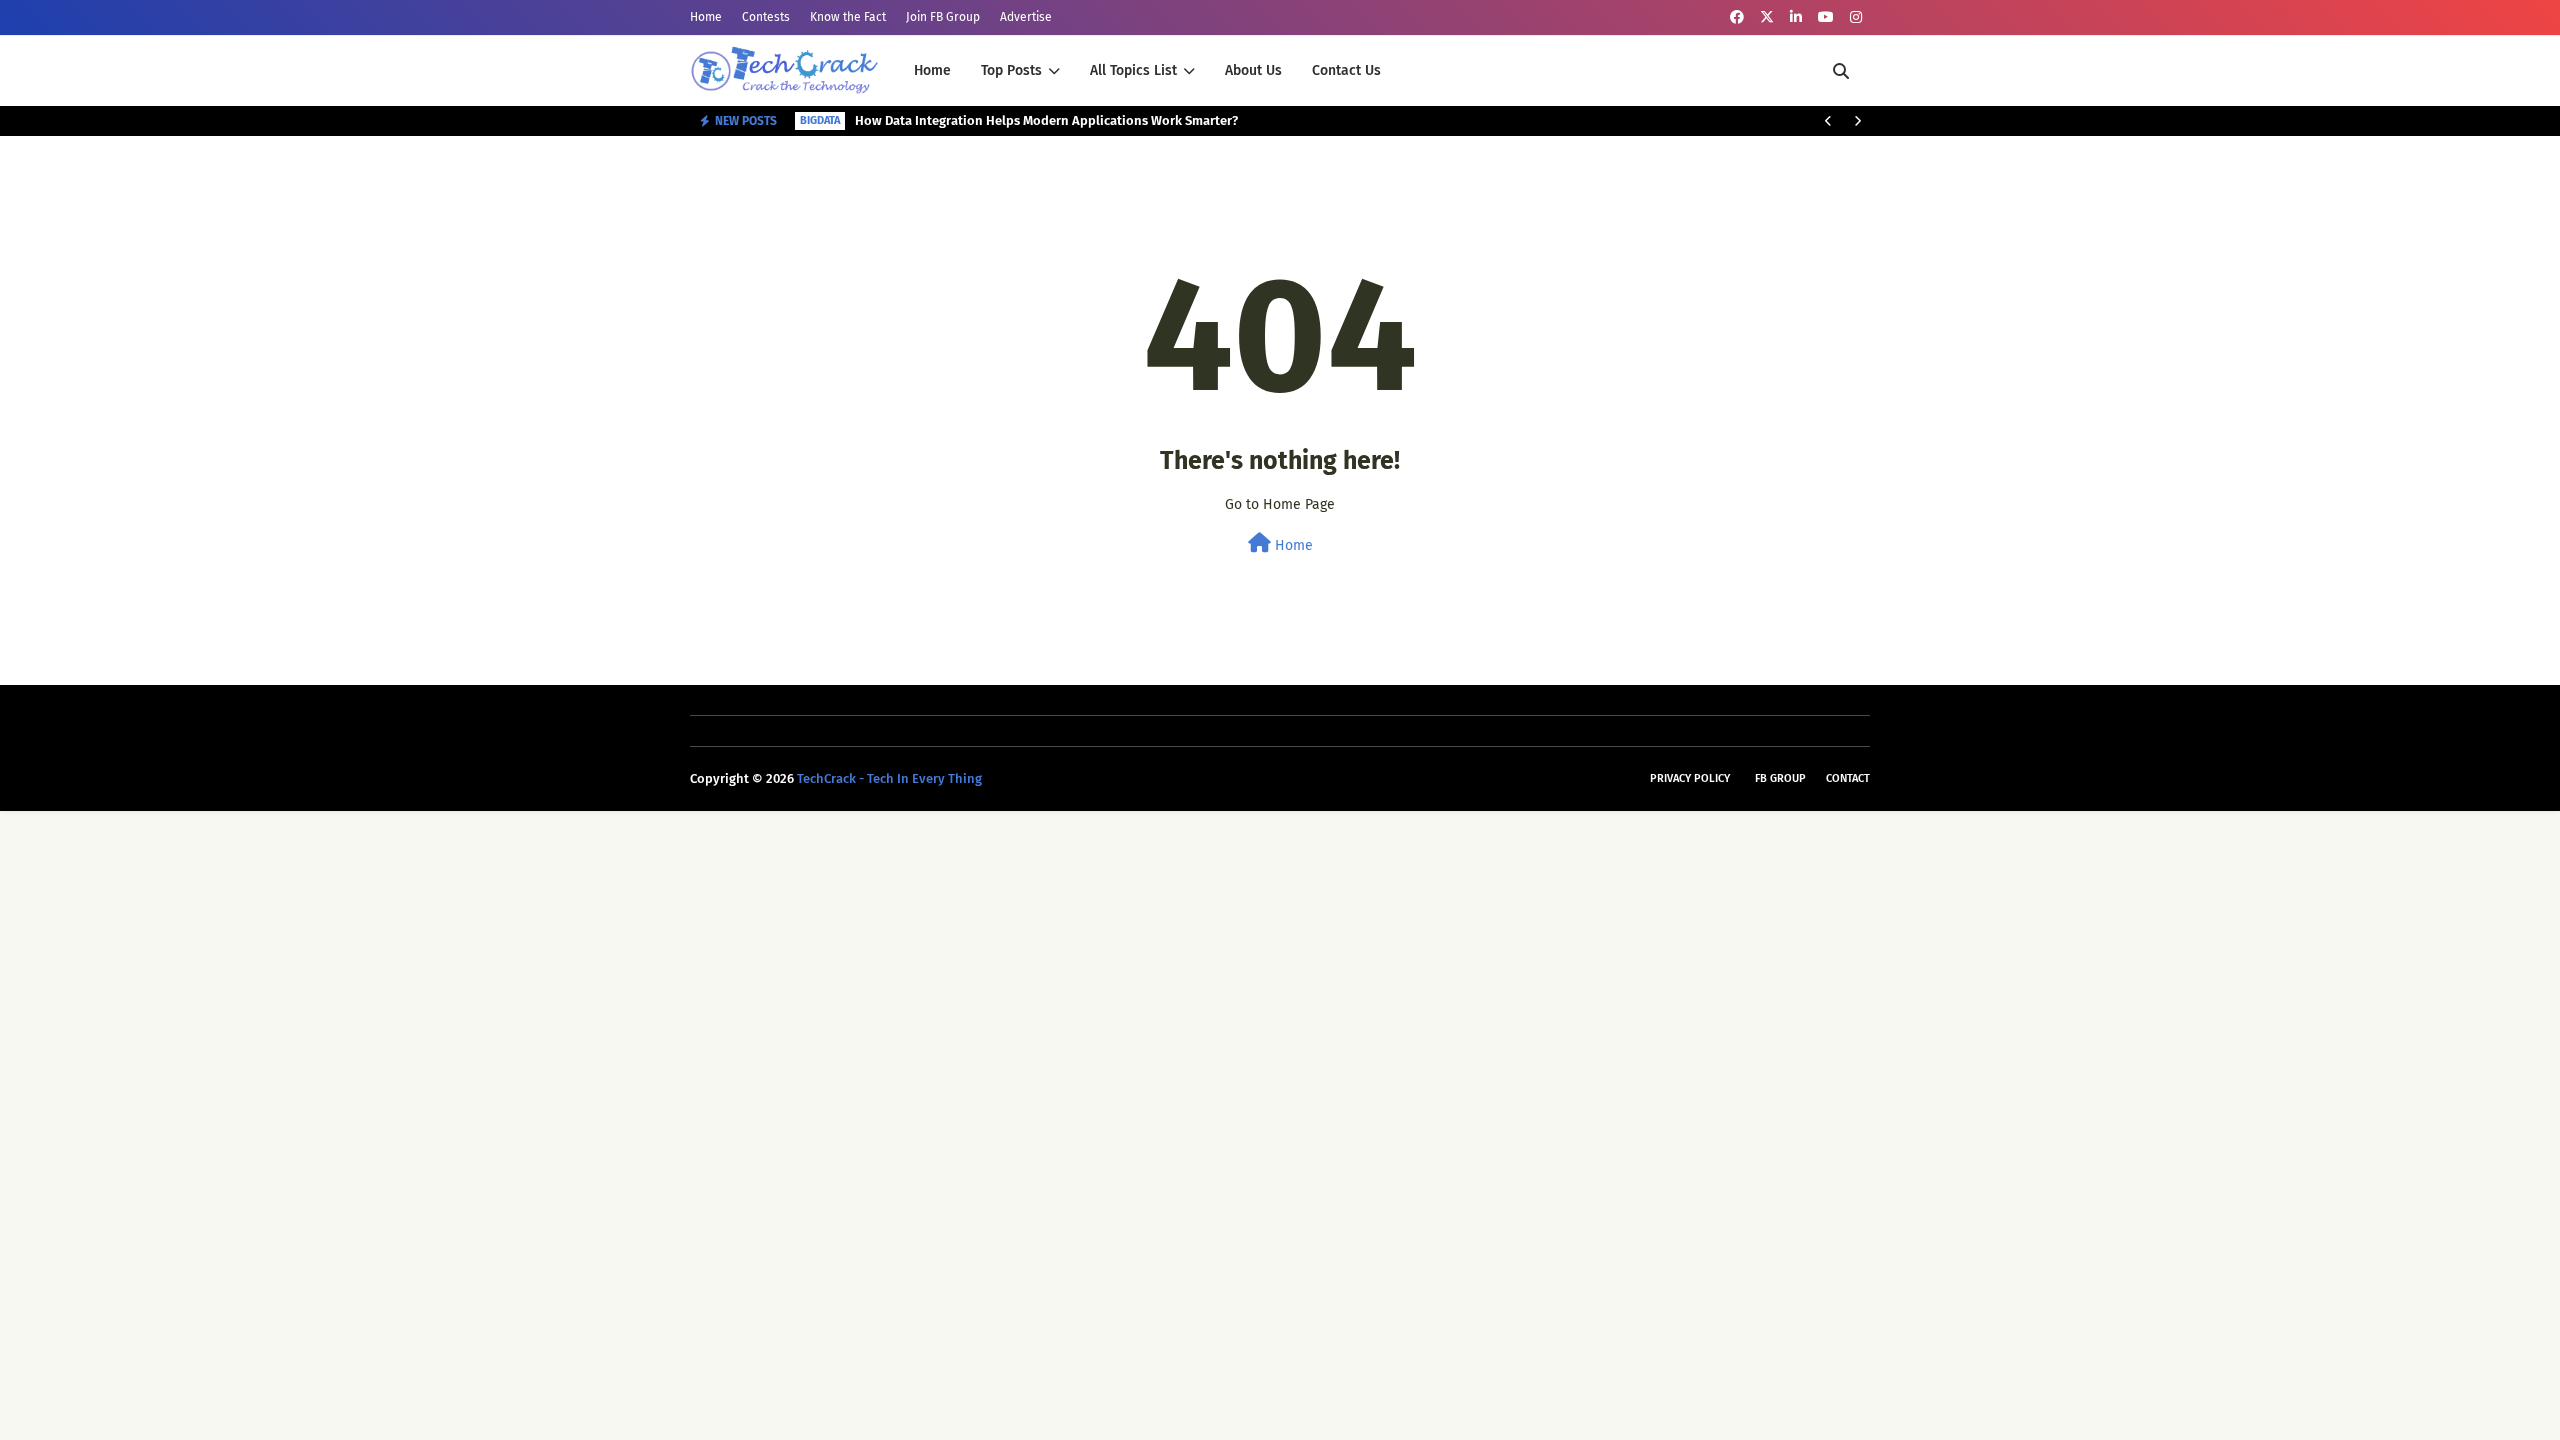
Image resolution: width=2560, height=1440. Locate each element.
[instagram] (1856, 17)
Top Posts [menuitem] (1011, 70)
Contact (1848, 778)
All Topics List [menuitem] (1133, 70)
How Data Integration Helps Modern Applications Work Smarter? (1046, 120)
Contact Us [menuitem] (1346, 70)
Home (706, 17)
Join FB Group (943, 17)
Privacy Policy (1690, 778)
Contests (766, 17)
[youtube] (1826, 17)
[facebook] (1737, 17)
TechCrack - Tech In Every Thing (889, 778)
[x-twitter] (1767, 17)
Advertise (1026, 17)
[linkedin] (1796, 17)
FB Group (1780, 778)
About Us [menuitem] (1253, 70)
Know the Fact (848, 17)
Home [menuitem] (932, 70)
